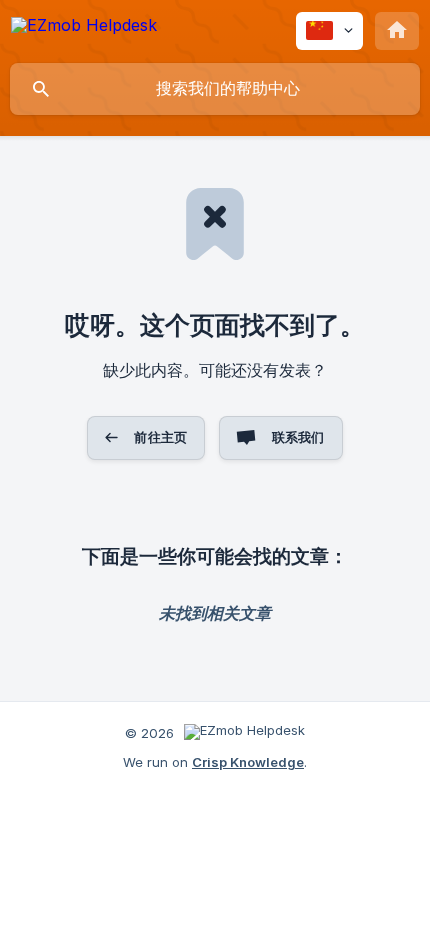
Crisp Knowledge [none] (248, 762)
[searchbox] (215, 89)
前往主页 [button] (160, 437)
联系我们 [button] (298, 437)
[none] (84, 28)
